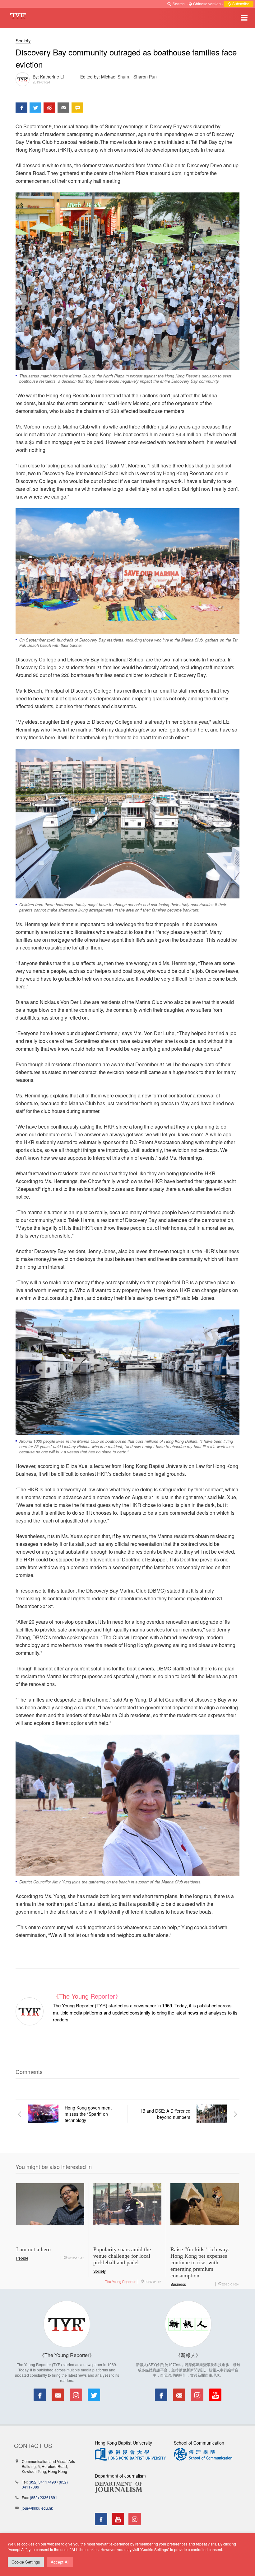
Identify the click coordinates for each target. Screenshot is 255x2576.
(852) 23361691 (44, 2497)
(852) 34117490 (42, 2482)
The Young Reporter (120, 2281)
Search (179, 4)
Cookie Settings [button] (26, 2562)
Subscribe (240, 4)
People (22, 2258)
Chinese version (207, 4)
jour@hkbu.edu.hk (37, 2508)
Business (178, 2284)
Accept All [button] (60, 2562)
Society (23, 40)
